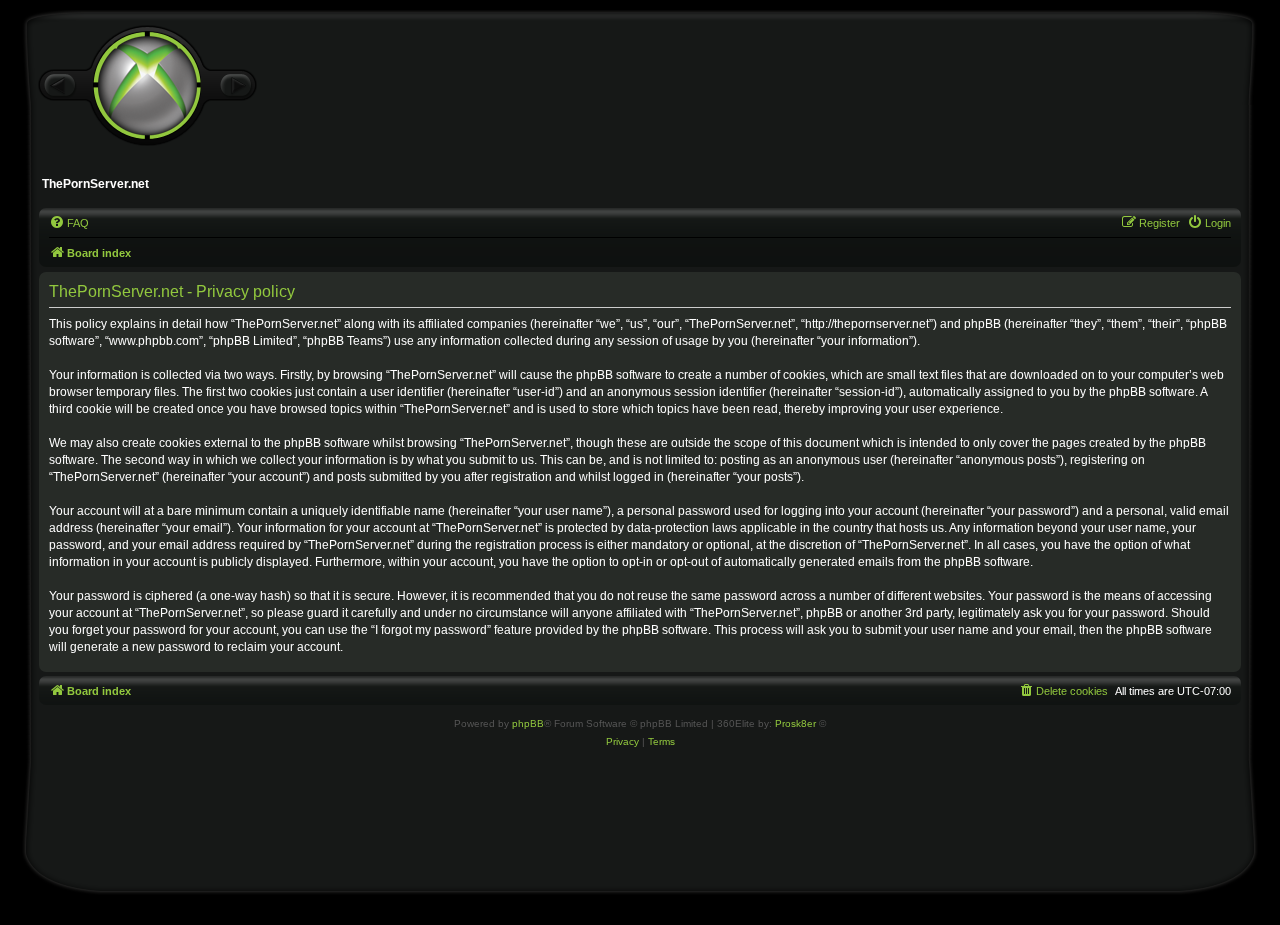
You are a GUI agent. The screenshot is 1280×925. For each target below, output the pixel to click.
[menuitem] (69, 223)
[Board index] (147, 86)
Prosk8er (795, 723)
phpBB (528, 723)
